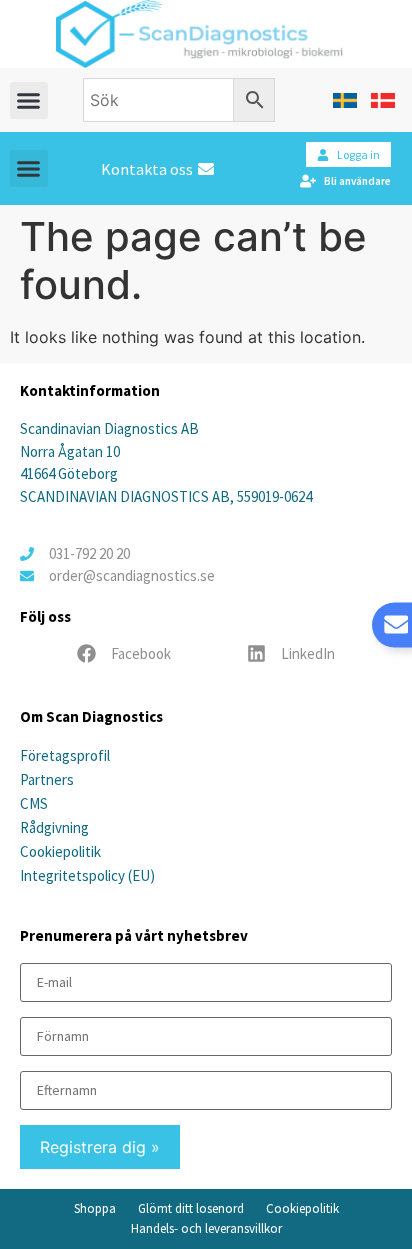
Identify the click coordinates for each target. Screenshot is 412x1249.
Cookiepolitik (60, 851)
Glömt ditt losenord (191, 1208)
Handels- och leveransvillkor (206, 1228)
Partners (47, 779)
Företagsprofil (65, 755)
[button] (29, 101)
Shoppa (95, 1208)
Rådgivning (54, 827)
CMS (34, 803)
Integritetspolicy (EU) (87, 875)
